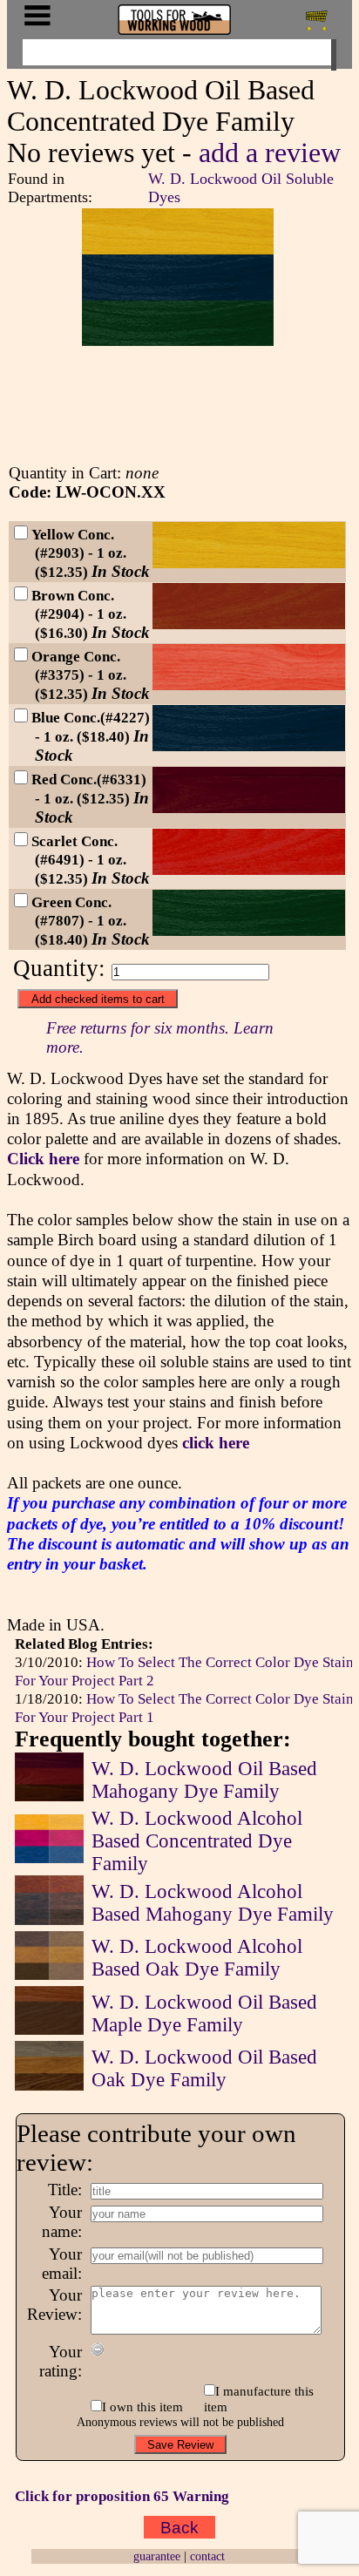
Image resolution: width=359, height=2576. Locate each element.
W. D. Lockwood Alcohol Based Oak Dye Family (197, 1958)
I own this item (142, 2407)
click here (216, 1443)
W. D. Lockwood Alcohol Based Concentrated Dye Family (197, 1841)
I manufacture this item (259, 2399)
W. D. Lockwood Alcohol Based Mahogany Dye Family (213, 1903)
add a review (270, 153)
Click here (43, 1159)
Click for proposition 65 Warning (122, 2496)
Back (179, 2527)
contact (207, 2556)
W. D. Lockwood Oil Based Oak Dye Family (204, 2068)
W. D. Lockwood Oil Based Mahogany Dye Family (204, 1780)
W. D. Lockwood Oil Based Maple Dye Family (204, 2013)
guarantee (157, 2556)
